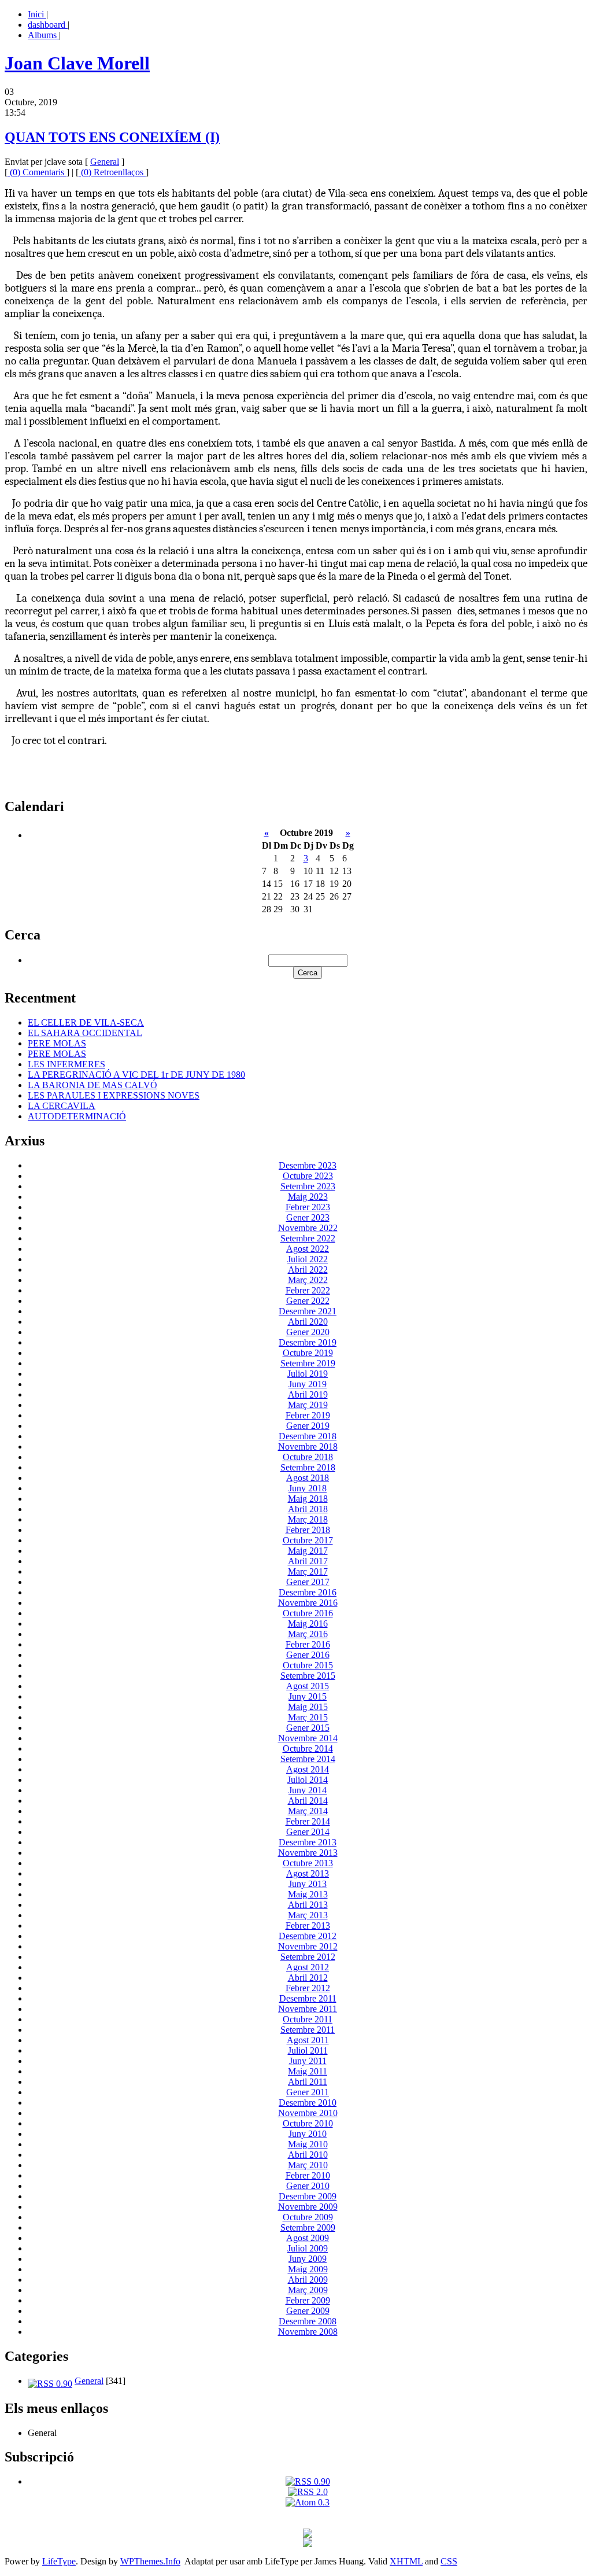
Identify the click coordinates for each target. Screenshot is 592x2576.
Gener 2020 (308, 1332)
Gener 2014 (308, 1832)
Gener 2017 (308, 1582)
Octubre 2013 (308, 1863)
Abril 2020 (308, 1322)
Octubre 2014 (308, 1748)
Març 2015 (308, 1717)
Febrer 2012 (308, 1988)
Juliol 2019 (308, 1374)
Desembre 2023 (308, 1165)
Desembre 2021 (308, 1311)
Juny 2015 (308, 1696)
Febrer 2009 (308, 2300)
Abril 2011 (308, 2082)
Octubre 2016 (308, 1613)
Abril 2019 (308, 1394)
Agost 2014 (308, 1769)
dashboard (48, 25)
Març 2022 (308, 1280)
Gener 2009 (308, 2311)
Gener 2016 (308, 1655)
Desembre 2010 (308, 2103)
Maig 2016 (308, 1624)
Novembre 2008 (308, 2332)
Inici (37, 14)
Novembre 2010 (308, 2113)
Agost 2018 (308, 1478)
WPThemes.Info (150, 2561)
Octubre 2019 (308, 1353)
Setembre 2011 (308, 2030)
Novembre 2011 (308, 2009)
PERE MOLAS (57, 1043)
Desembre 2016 (308, 1592)
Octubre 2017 (308, 1540)
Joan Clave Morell (77, 63)
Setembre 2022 (308, 1238)
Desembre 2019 (308, 1342)
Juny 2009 (308, 2259)
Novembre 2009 (308, 2207)
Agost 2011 (308, 2040)
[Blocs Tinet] (308, 2535)
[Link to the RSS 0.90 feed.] (308, 2481)
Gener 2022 (308, 1301)
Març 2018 (308, 1519)
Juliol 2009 (308, 2248)
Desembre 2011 (308, 1998)
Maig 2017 (308, 1551)
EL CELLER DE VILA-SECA (86, 1022)
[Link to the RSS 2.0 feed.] (308, 2492)
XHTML (406, 2561)
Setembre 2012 (308, 1957)
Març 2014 (308, 1811)
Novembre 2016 (308, 1603)
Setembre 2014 (308, 1759)
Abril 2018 (308, 1509)
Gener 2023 (308, 1217)
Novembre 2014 (308, 1738)
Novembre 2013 (308, 1853)
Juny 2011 (308, 2061)
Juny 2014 (308, 1790)
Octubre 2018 (308, 1457)
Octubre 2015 (308, 1665)
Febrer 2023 (308, 1207)
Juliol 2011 (308, 2050)
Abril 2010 (308, 2155)
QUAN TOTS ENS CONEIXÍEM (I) (112, 137)
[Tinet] (308, 2544)
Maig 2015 (308, 1707)
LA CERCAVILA (62, 1106)
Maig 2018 (308, 1499)
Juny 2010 (308, 2134)
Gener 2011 (308, 2092)
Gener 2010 (308, 2186)
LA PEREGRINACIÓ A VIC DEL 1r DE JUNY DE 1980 (136, 1075)
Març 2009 (308, 2290)
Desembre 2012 (308, 1936)
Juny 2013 (308, 1884)
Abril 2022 (308, 1269)
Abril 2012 (308, 1978)
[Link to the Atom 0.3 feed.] (308, 2502)
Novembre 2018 (308, 1447)
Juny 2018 (308, 1488)
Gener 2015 (308, 1728)
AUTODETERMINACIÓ (77, 1116)
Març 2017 (308, 1571)
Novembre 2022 (308, 1228)
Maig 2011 (308, 2071)
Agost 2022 (308, 1249)
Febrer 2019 (308, 1415)
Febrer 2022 (308, 1290)
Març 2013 (308, 1915)
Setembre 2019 (308, 1363)
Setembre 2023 (308, 1186)
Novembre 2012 (308, 1946)
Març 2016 (308, 1634)
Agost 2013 (308, 1873)
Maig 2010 (308, 2144)
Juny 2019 (308, 1384)
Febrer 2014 (308, 1821)
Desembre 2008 (308, 2321)
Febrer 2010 (308, 2175)
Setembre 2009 (308, 2227)
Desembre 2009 (308, 2196)
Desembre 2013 (308, 1842)
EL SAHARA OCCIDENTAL (85, 1033)
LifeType (59, 2561)
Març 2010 (308, 2165)
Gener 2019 (308, 1426)
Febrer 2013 (308, 1925)
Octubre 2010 (308, 2123)
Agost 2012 (308, 1967)
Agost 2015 (308, 1686)
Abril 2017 (308, 1561)
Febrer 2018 (308, 1530)
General (105, 162)
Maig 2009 (308, 2269)
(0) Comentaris (37, 172)
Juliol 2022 (308, 1259)
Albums (43, 35)
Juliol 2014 (308, 1780)
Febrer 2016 (308, 1644)
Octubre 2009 (308, 2217)
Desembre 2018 (308, 1436)
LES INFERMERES (66, 1064)
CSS (449, 2561)
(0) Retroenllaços (112, 172)
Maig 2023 (308, 1197)
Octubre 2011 (308, 2019)
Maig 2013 (308, 1894)
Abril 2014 (308, 1801)
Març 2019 (308, 1405)
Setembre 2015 (308, 1676)
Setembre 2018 (308, 1467)
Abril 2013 (308, 1905)
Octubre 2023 (308, 1176)
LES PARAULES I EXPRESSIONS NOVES (114, 1095)
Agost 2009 (308, 2238)
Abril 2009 (308, 2280)
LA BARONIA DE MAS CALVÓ (92, 1085)
